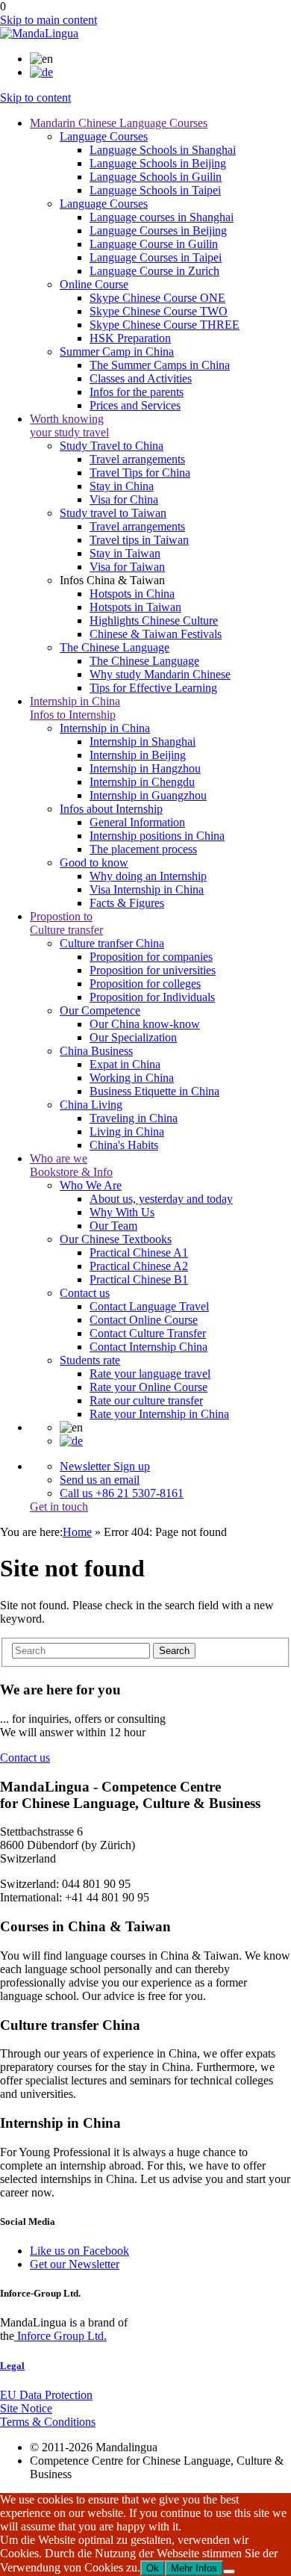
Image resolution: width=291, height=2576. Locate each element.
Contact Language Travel (149, 1306)
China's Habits (124, 1145)
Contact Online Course (144, 1320)
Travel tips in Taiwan (139, 540)
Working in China (132, 1078)
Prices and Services (135, 405)
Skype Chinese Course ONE (157, 298)
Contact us (25, 1758)
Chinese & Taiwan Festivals (156, 634)
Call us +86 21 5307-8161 (122, 1493)
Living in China (127, 1131)
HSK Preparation (130, 338)
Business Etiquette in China (154, 1091)
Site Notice (26, 2408)
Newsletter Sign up (105, 1466)
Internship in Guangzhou (148, 795)
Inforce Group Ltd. (60, 2336)
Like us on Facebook (79, 2251)
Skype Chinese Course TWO (159, 311)
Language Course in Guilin (154, 244)
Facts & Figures (127, 903)
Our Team (113, 1226)
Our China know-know (145, 1024)
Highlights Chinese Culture (154, 620)
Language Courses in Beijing (158, 230)
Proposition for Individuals (152, 997)
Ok (153, 2568)
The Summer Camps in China (160, 365)
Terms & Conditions (48, 2422)
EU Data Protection (46, 2395)
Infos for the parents (137, 392)
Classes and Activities (141, 378)
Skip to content (35, 97)
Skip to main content (48, 20)
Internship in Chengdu (142, 782)
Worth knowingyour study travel (69, 425)
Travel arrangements (137, 459)
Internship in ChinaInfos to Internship (75, 708)
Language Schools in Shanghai (163, 150)
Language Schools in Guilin (156, 177)
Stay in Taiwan (125, 553)
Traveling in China (134, 1118)
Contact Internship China (148, 1347)
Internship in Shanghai (143, 741)
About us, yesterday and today (161, 1199)
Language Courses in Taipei (156, 257)
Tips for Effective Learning (153, 688)
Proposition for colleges (145, 984)
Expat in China (125, 1064)
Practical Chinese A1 (139, 1253)
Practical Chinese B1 (139, 1279)
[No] (229, 2572)
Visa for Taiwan (127, 567)
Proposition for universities (153, 970)
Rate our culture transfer (146, 1400)
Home (77, 1532)
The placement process (143, 849)
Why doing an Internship (148, 876)
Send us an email (100, 1480)
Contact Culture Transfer (148, 1333)
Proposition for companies (151, 957)
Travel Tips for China (140, 473)
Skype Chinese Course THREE (165, 325)
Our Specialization (133, 1037)
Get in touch (59, 1507)
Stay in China (122, 486)
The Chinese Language (144, 661)
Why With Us (122, 1212)
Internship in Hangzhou (145, 768)
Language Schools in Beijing (158, 163)
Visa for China (124, 499)
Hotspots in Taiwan (135, 607)
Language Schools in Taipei (155, 190)
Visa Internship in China (147, 889)
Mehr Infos (194, 2568)
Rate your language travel (150, 1374)
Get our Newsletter (75, 2264)
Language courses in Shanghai (162, 217)
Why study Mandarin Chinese (160, 674)
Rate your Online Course (148, 1387)
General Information (137, 822)
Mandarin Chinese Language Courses (119, 123)
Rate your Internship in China (159, 1414)
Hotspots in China (132, 594)
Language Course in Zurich (154, 271)
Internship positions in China (157, 836)
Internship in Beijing (138, 755)
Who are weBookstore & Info (71, 1165)
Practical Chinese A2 (139, 1266)
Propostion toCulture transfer (66, 923)
